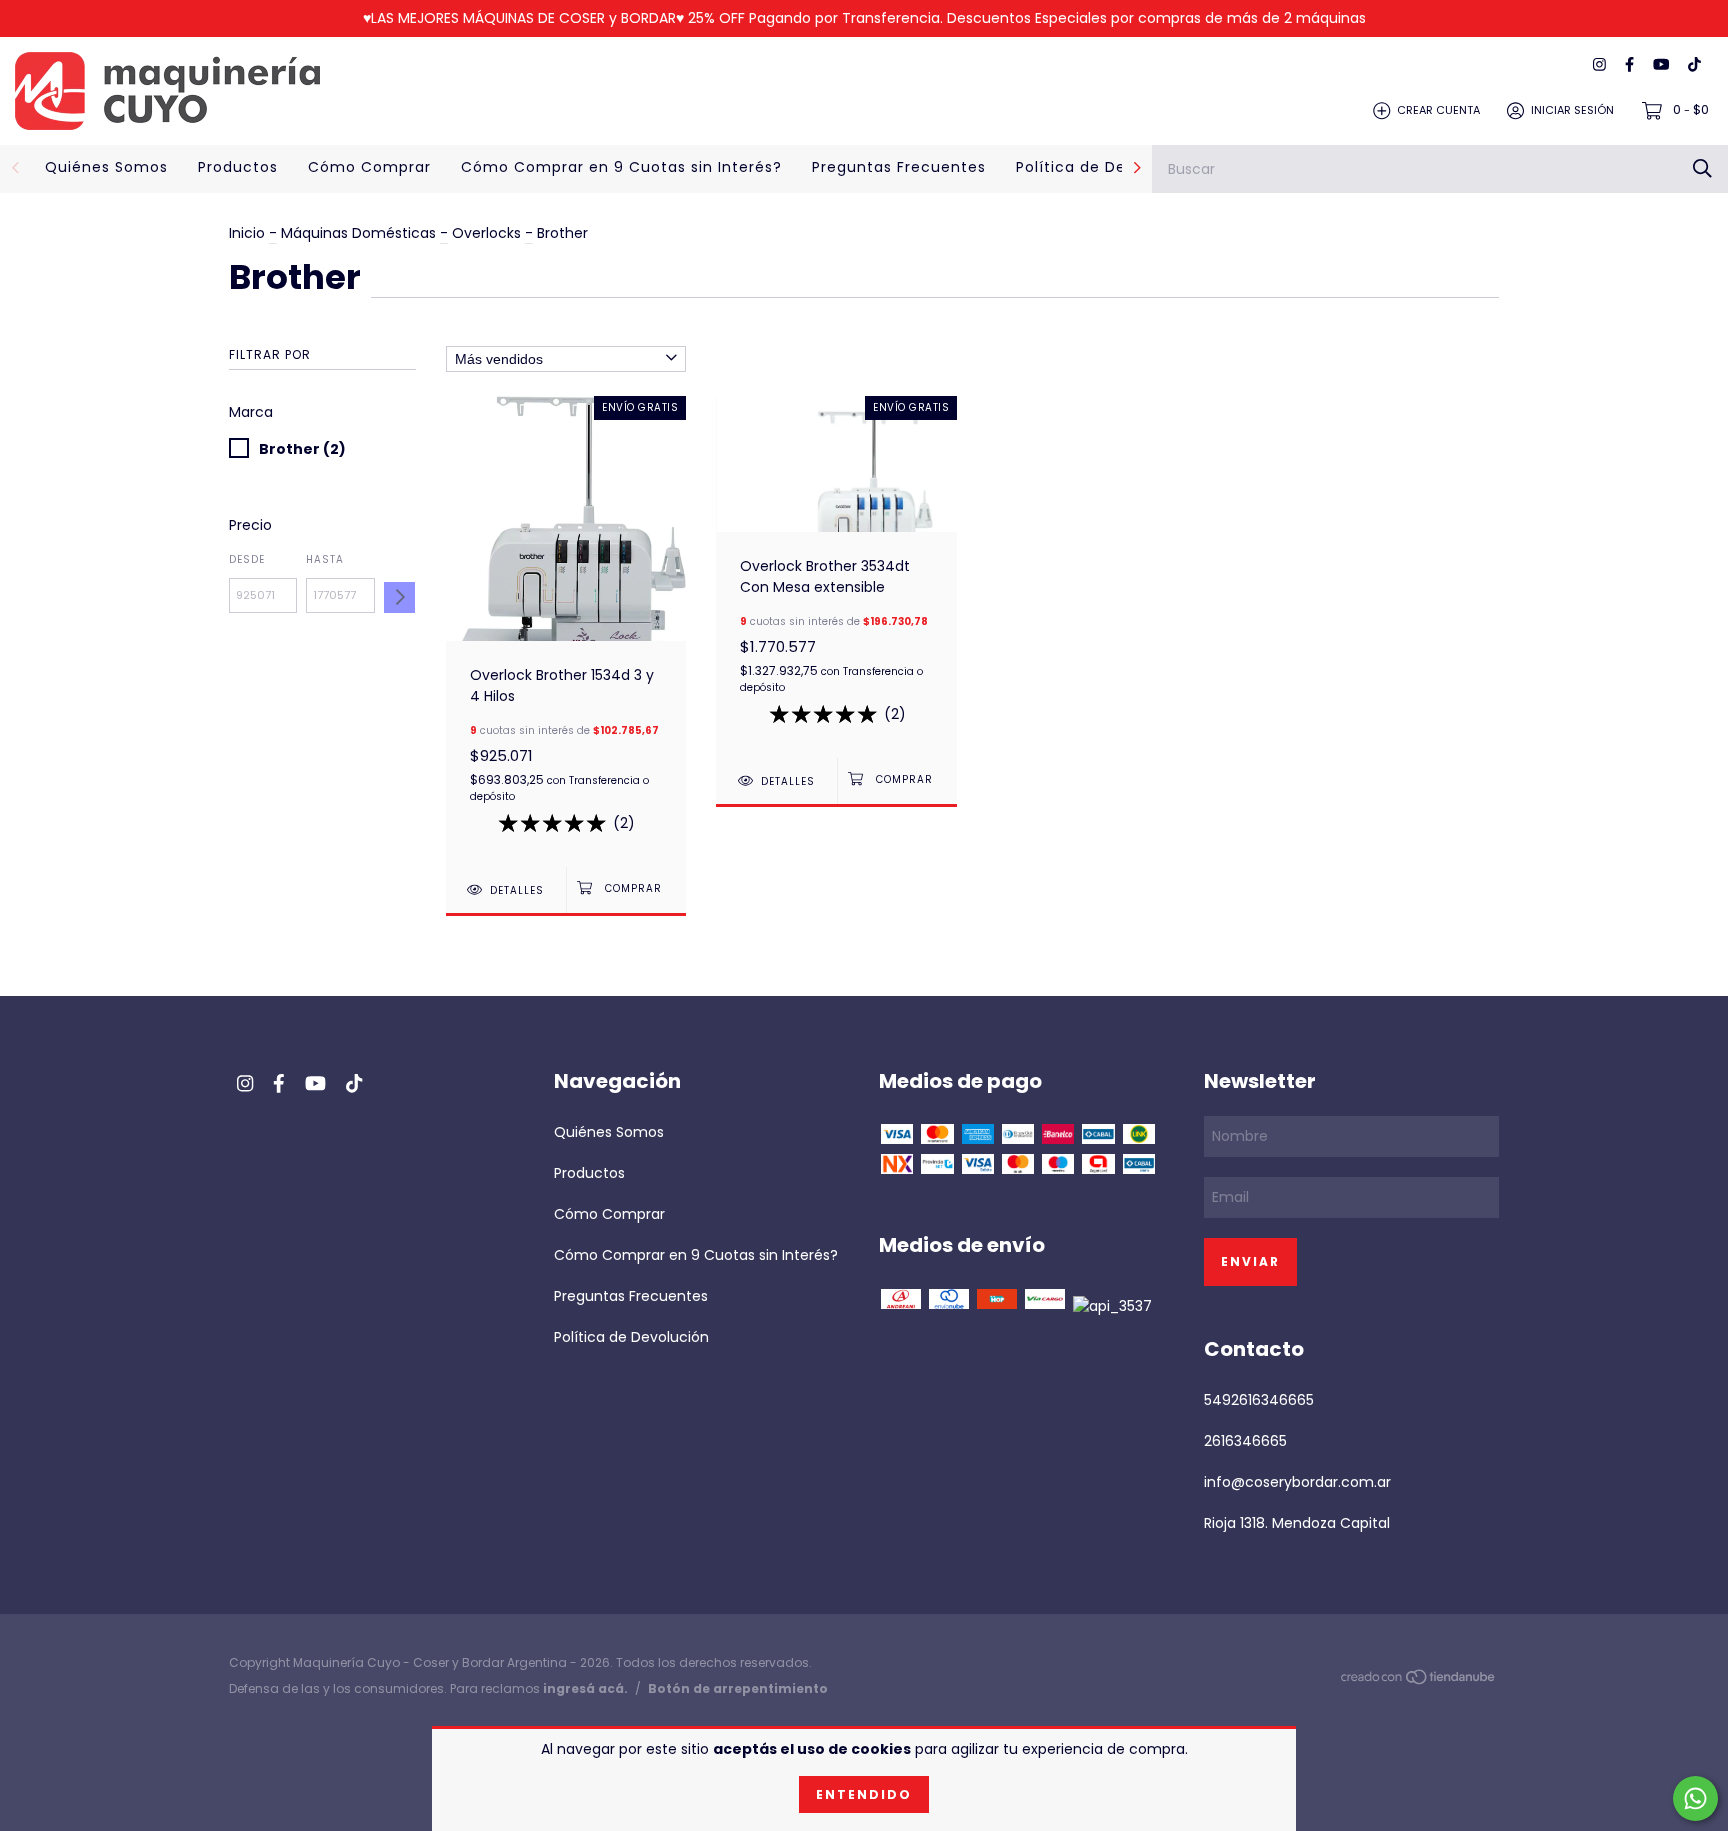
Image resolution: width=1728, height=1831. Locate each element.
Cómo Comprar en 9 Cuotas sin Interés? (621, 167)
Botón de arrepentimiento (738, 1688)
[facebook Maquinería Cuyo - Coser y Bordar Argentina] (1629, 65)
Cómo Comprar (369, 167)
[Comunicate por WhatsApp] (1695, 1798)
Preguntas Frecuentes (899, 167)
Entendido (864, 1794)
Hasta (325, 559)
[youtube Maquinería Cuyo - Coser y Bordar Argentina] (1661, 65)
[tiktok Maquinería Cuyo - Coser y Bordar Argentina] (1694, 65)
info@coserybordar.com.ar (1297, 1482)
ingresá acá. (585, 1688)
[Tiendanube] (1419, 1681)
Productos (238, 167)
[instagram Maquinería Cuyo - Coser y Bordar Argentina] (1599, 65)
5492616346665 (1259, 1400)
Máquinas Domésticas (360, 233)
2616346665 (1245, 1441)
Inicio (247, 233)
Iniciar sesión (1572, 110)
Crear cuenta (1438, 110)
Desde (247, 559)
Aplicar (399, 597)
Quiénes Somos (106, 167)
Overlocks (486, 233)
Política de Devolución (1104, 167)
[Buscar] (1702, 168)
